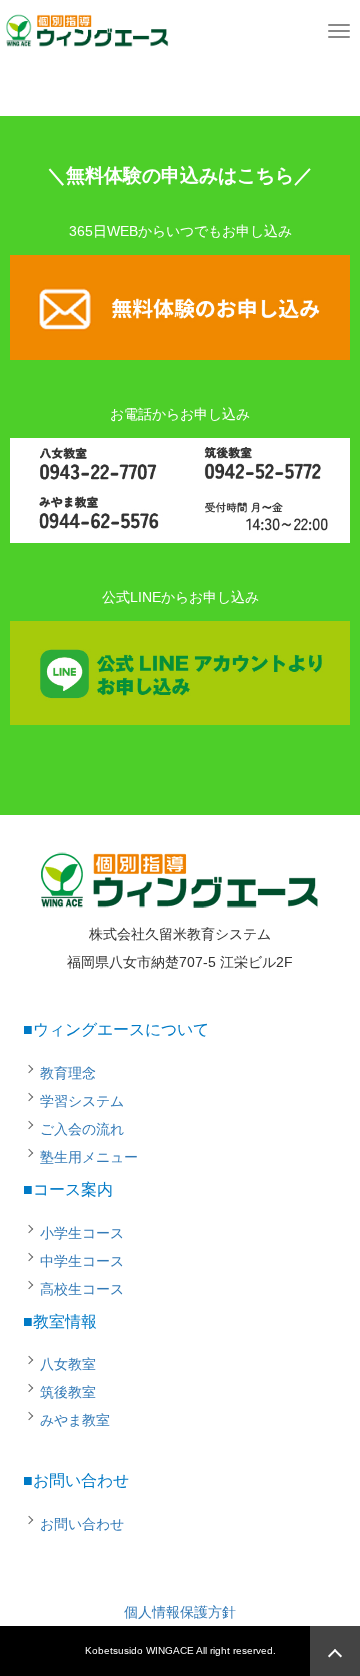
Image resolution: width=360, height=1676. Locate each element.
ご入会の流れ (82, 1129)
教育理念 (68, 1073)
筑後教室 (68, 1392)
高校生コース (82, 1289)
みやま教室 (75, 1420)
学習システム (82, 1101)
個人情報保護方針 (180, 1612)
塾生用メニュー (89, 1157)
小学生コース (82, 1233)
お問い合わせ (82, 1524)
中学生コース (82, 1261)
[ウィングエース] (87, 28)
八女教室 (68, 1364)
